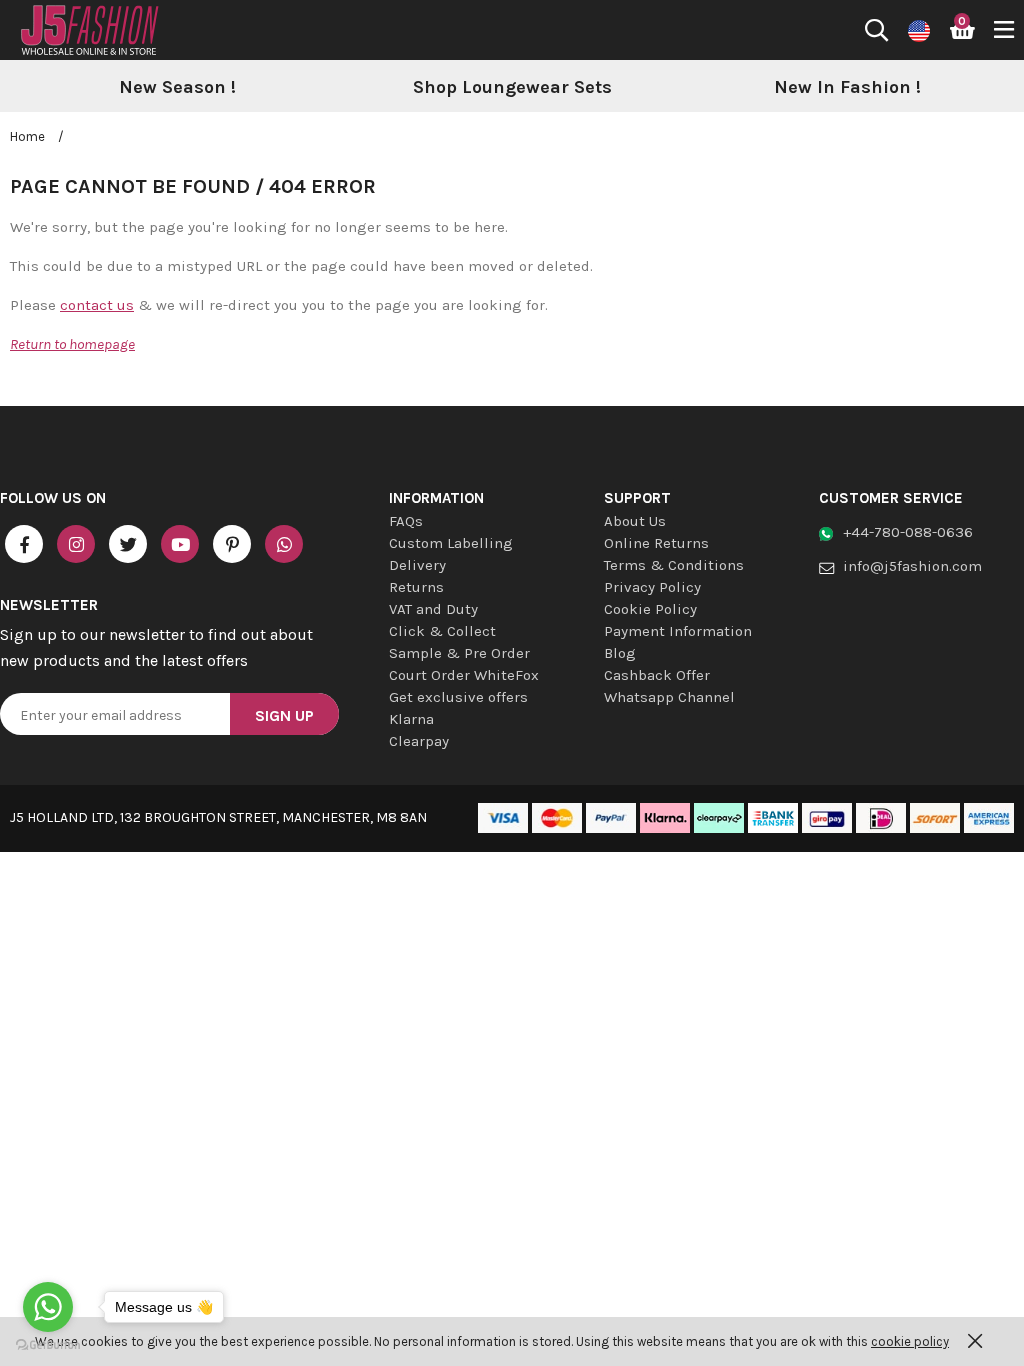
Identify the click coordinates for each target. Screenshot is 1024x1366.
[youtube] (180, 544)
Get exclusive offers (458, 697)
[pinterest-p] (232, 544)
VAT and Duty (433, 609)
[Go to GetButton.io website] (48, 1345)
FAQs (406, 521)
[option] (177, 88)
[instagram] (76, 544)
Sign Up (284, 715)
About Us (635, 521)
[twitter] (128, 544)
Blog (620, 653)
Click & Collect (442, 631)
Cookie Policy (650, 609)
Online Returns (656, 543)
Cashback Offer (657, 675)
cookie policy (910, 1341)
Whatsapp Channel (669, 697)
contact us (97, 305)
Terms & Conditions (674, 565)
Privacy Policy (652, 587)
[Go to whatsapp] (48, 1307)
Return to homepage (72, 344)
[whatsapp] (284, 544)
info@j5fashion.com (912, 566)
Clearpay (419, 741)
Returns (416, 587)
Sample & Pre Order (459, 653)
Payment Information (678, 631)
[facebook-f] (24, 544)
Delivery (417, 565)
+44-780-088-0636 (908, 532)
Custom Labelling (451, 543)
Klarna (411, 719)
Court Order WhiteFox (464, 675)
